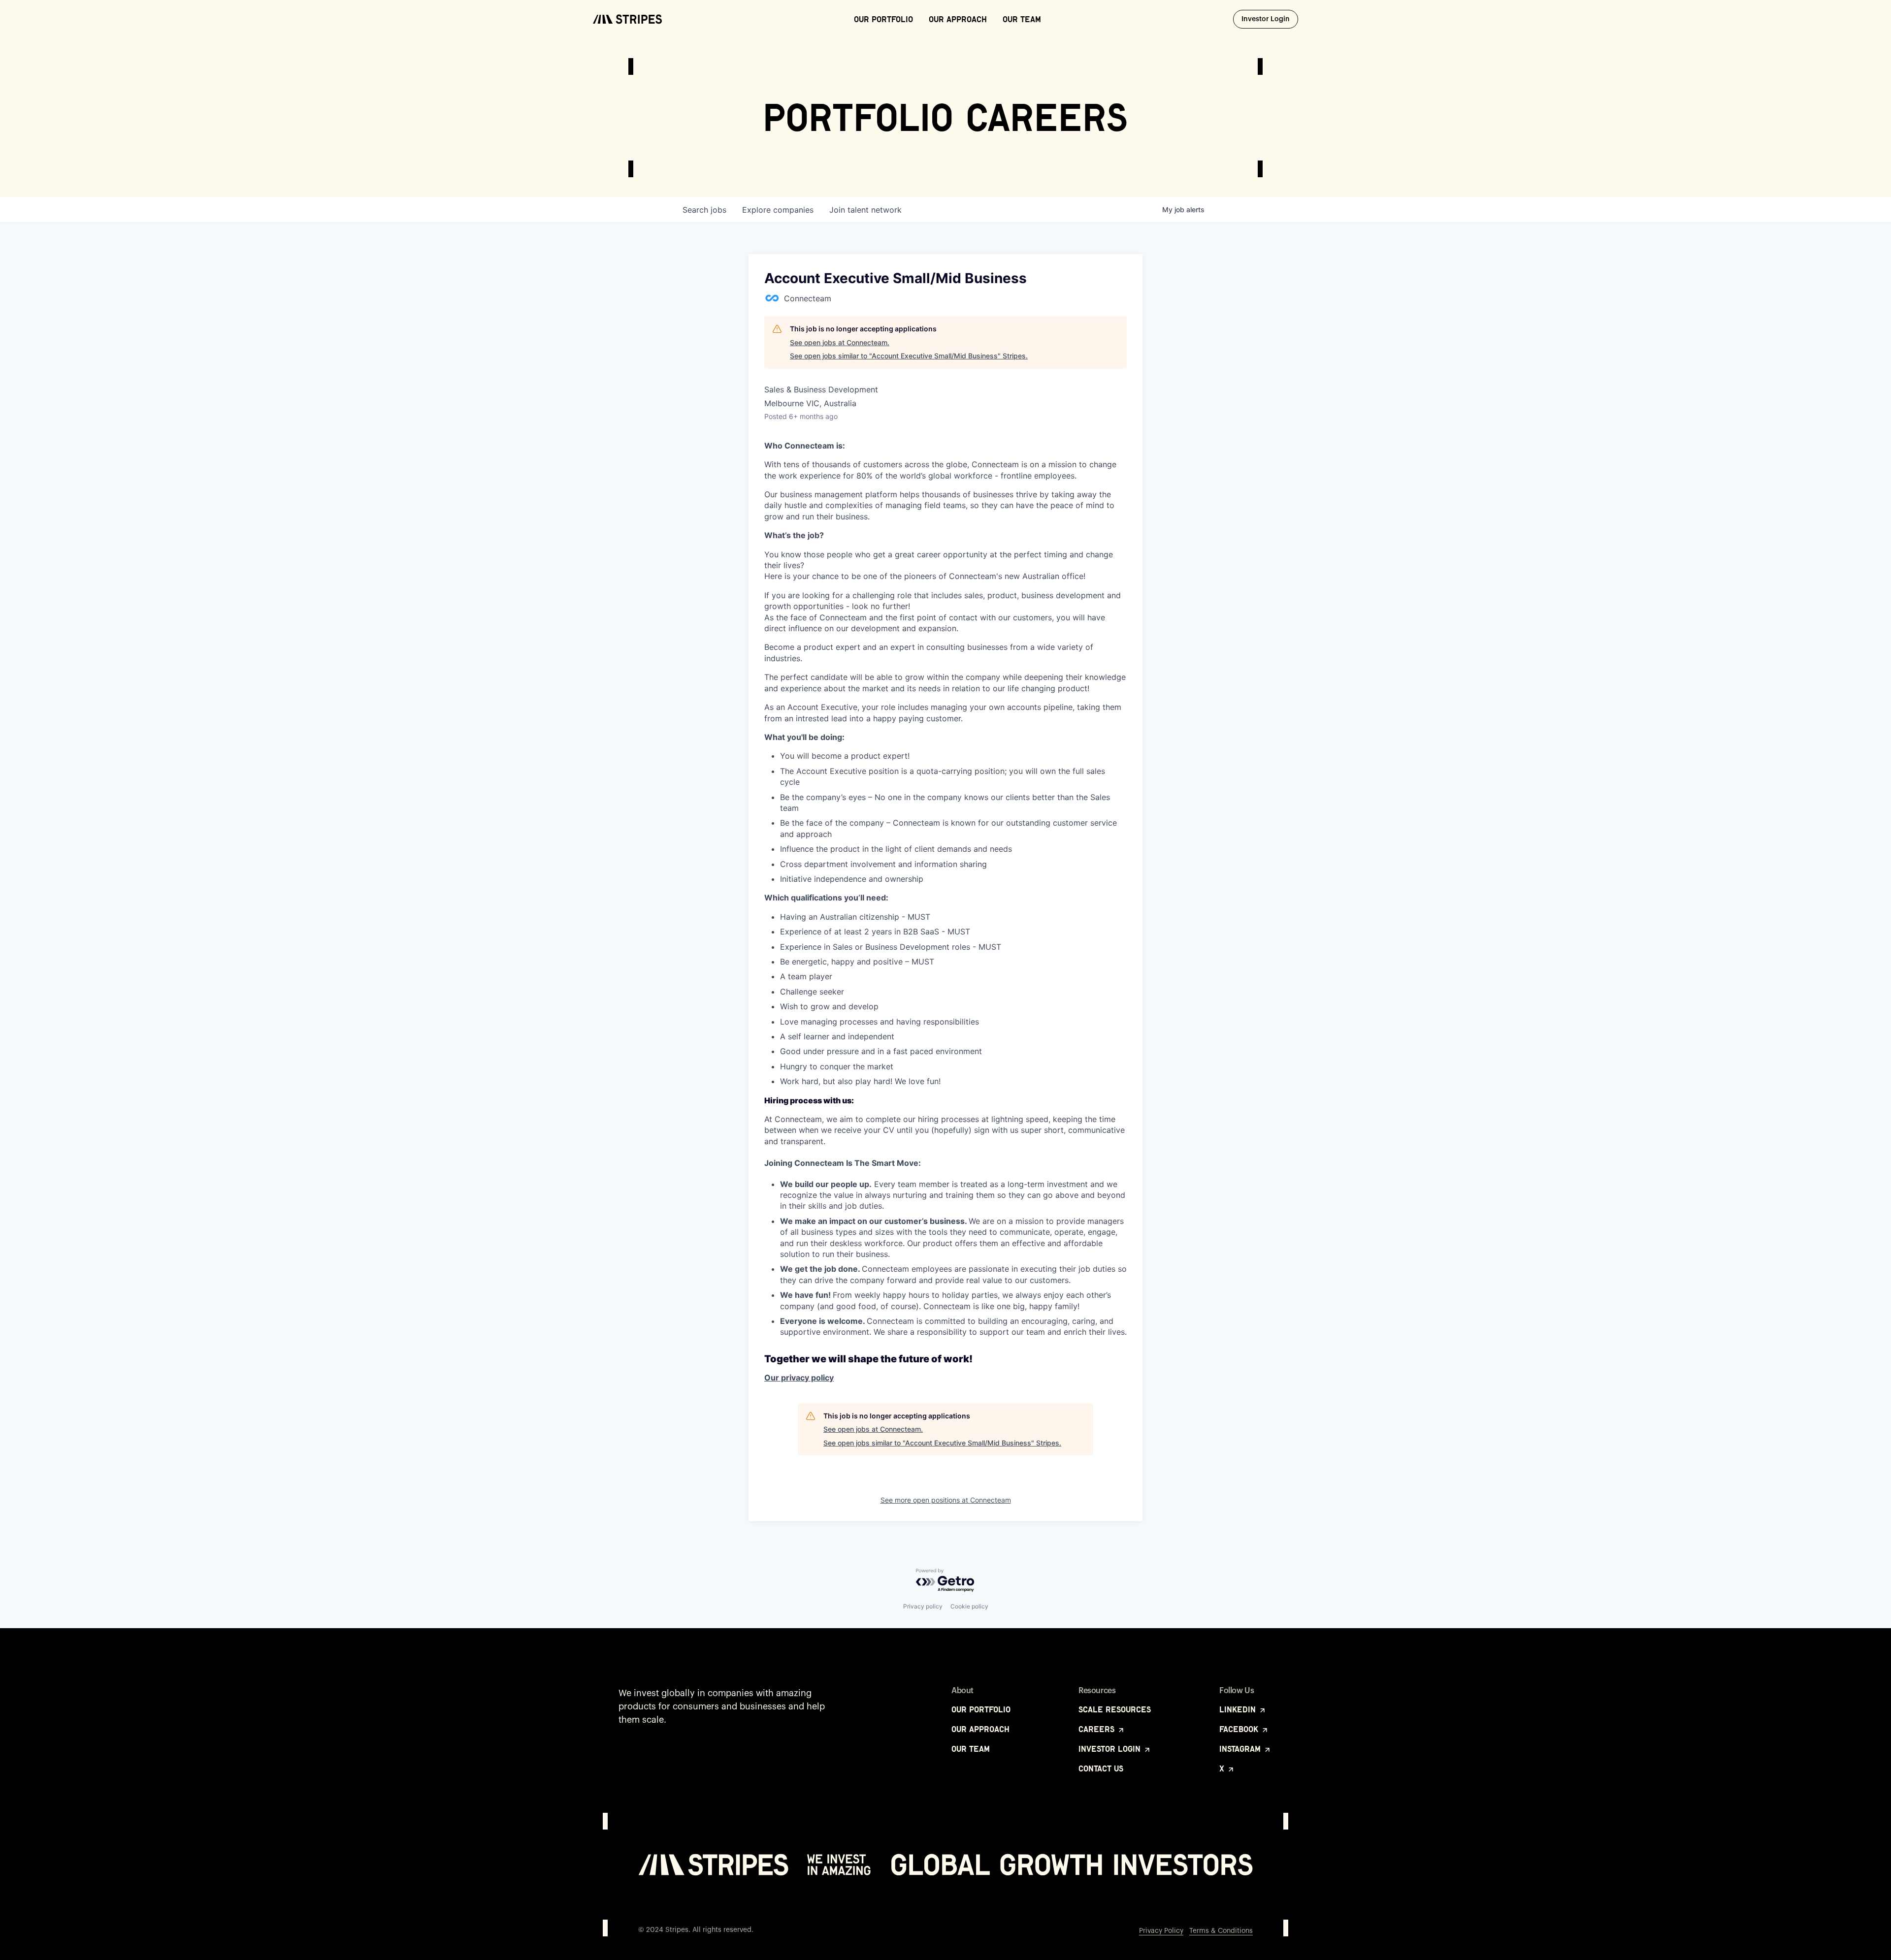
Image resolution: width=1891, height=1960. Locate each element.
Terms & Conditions (1221, 1931)
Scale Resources (1115, 1709)
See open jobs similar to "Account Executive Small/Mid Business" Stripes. (909, 356)
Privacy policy (923, 1606)
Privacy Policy (1161, 1931)
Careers (1098, 1729)
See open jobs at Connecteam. (840, 342)
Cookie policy (969, 1606)
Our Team (1022, 19)
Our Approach (958, 19)
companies (778, 210)
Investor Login (1270, 19)
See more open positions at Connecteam (946, 1500)
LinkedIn (1239, 1709)
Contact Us (1101, 1768)
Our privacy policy (799, 1378)
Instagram (1241, 1749)
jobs (704, 210)
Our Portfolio (883, 19)
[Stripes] (627, 19)
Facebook (1240, 1729)
